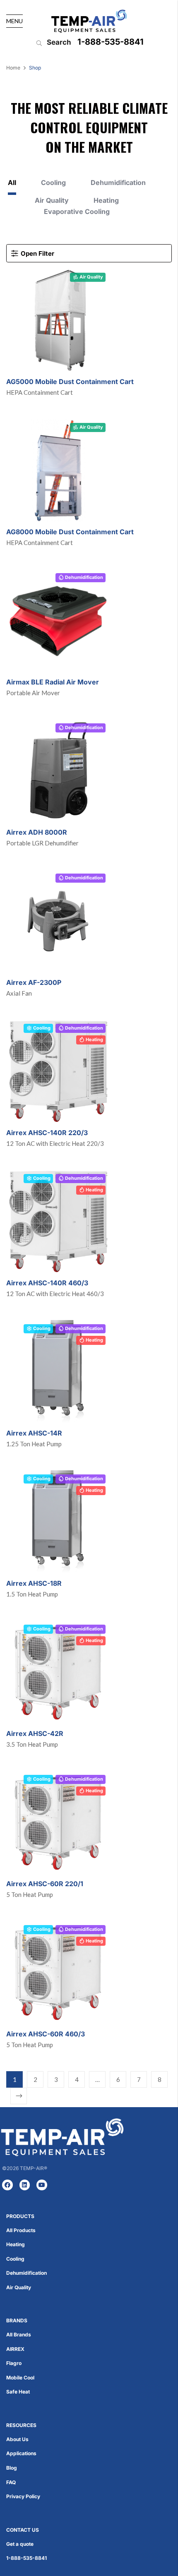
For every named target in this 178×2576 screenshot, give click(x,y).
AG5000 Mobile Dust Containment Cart (70, 382)
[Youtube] (42, 2185)
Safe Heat (18, 2392)
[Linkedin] (25, 2185)
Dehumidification (118, 183)
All (12, 183)
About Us (17, 2439)
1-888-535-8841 (111, 42)
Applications (21, 2453)
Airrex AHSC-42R (35, 1733)
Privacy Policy (23, 2496)
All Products (21, 2230)
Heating (106, 200)
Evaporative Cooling (77, 212)
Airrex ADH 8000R (37, 832)
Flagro (14, 2363)
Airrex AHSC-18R (34, 1583)
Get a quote (20, 2544)
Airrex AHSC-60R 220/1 (45, 1884)
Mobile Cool (20, 2378)
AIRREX (15, 2349)
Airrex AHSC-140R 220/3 (47, 1133)
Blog (12, 2468)
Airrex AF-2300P (34, 982)
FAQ (11, 2482)
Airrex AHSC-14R (34, 1433)
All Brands (19, 2335)
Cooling (53, 183)
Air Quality (52, 200)
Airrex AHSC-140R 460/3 (47, 1283)
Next (19, 2096)
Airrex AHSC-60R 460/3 (46, 2034)
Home (13, 68)
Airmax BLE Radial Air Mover (53, 682)
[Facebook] (7, 2185)
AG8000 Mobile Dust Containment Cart (70, 532)
